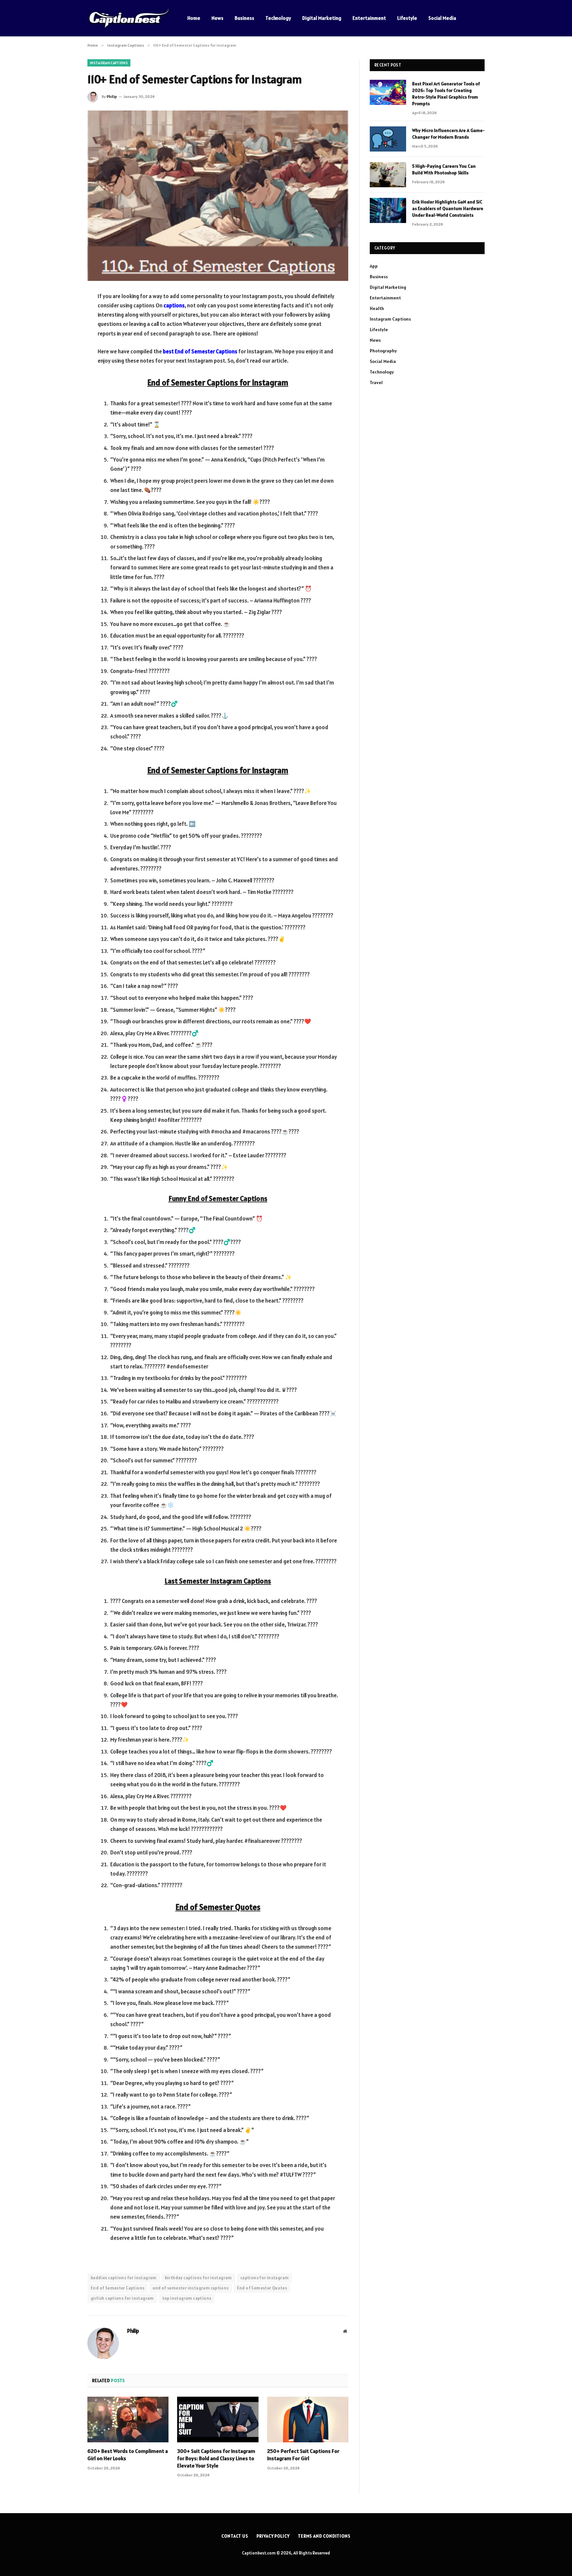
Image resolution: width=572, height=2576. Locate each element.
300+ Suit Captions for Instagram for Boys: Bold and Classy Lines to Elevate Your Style (216, 2458)
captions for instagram (265, 2278)
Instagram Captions (109, 63)
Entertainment (369, 18)
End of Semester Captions (118, 2288)
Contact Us (235, 2536)
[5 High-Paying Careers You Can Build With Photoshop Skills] (388, 175)
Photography (383, 351)
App (374, 266)
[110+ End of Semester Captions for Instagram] (218, 196)
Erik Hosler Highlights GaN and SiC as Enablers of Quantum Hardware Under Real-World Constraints (448, 208)
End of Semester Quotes (262, 2288)
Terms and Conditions (324, 2536)
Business (244, 18)
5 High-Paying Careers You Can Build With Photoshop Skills (444, 169)
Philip (112, 96)
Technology (278, 18)
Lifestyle (407, 18)
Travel (376, 382)
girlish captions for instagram (122, 2298)
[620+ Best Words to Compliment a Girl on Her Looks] (128, 2420)
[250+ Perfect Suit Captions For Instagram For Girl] (308, 2420)
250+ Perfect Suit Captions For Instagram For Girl (303, 2455)
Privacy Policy (273, 2536)
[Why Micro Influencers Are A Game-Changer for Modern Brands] (388, 139)
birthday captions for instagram (198, 2278)
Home (194, 18)
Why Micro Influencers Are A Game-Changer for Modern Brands (448, 134)
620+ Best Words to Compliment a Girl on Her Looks (128, 2455)
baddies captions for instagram (124, 2278)
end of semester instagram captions (191, 2288)
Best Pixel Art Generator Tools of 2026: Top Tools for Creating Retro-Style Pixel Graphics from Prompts (446, 94)
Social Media (442, 18)
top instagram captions (187, 2298)
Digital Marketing (322, 18)
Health (377, 308)
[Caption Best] (129, 18)
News (217, 18)
